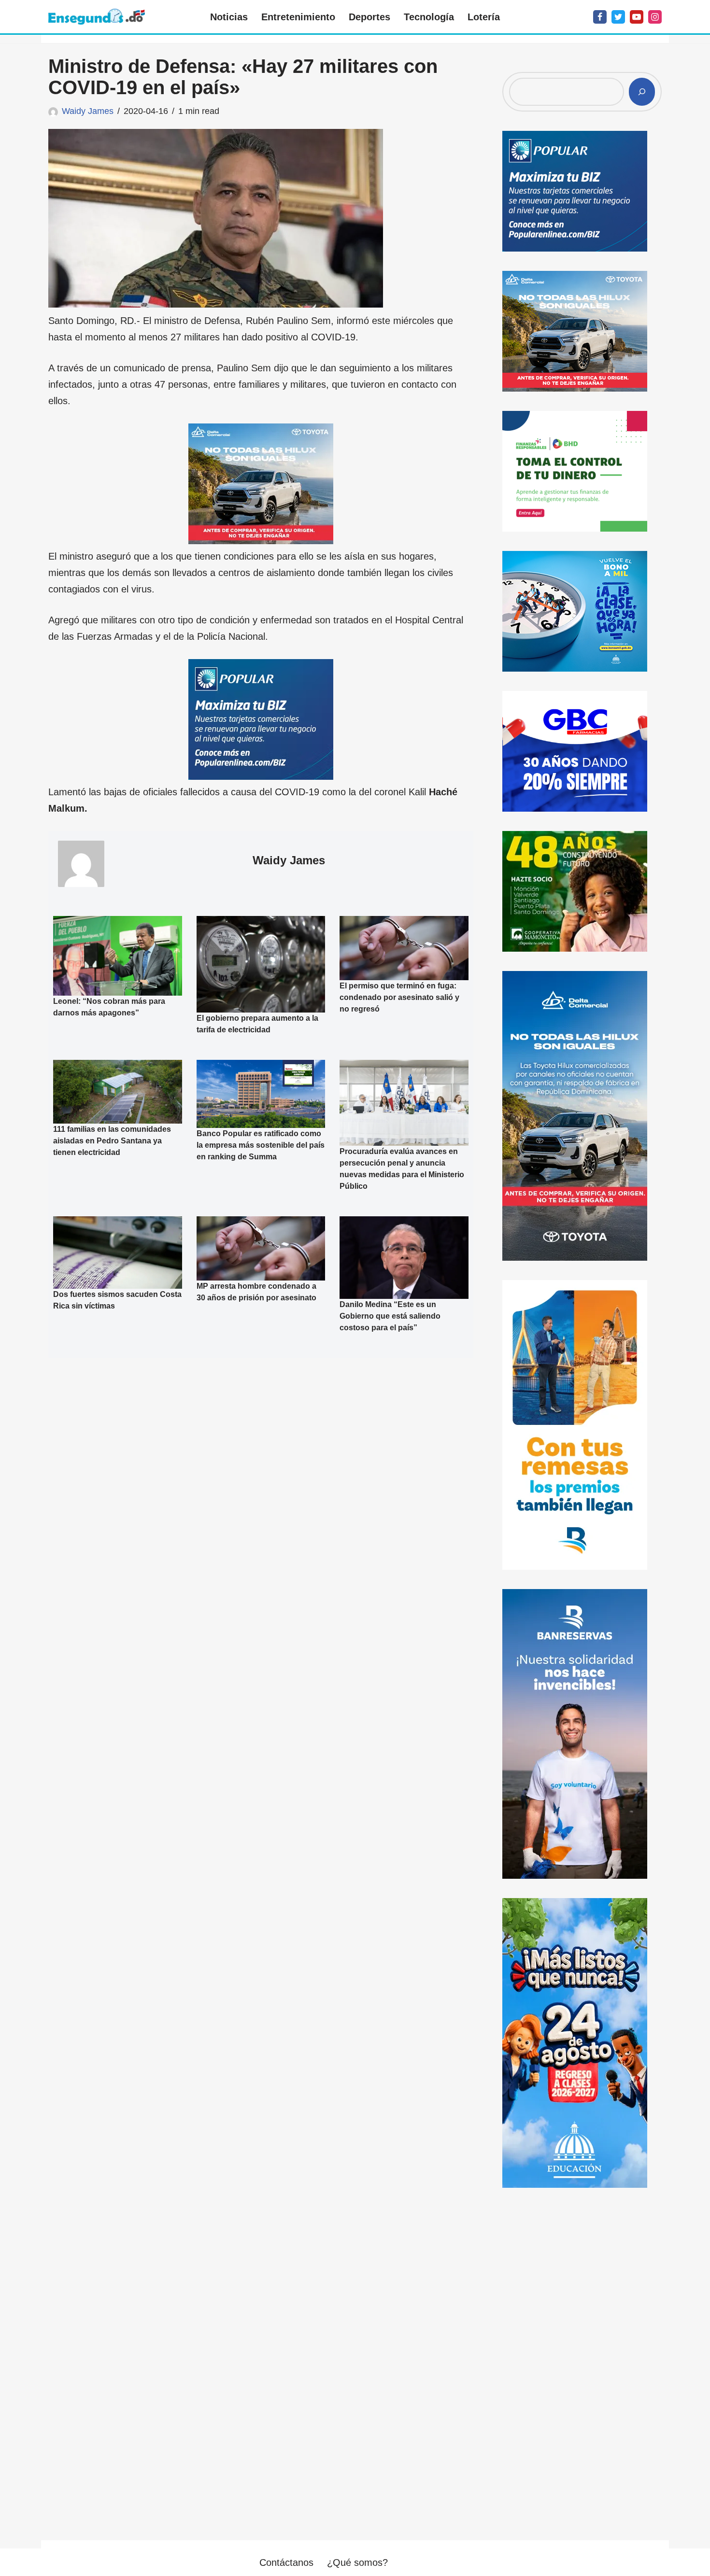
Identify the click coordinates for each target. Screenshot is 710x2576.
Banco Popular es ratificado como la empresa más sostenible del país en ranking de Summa (261, 1145)
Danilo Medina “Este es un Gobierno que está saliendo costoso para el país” (390, 1316)
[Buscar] (642, 92)
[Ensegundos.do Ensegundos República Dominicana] (97, 17)
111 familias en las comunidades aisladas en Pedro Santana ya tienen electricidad (112, 1141)
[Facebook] (600, 17)
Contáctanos (286, 2562)
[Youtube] (637, 17)
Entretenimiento (298, 17)
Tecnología (429, 17)
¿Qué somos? (357, 2562)
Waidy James (88, 111)
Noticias (229, 17)
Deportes (369, 17)
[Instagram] (655, 17)
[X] (618, 17)
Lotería (484, 17)
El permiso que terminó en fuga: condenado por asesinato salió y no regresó (399, 997)
